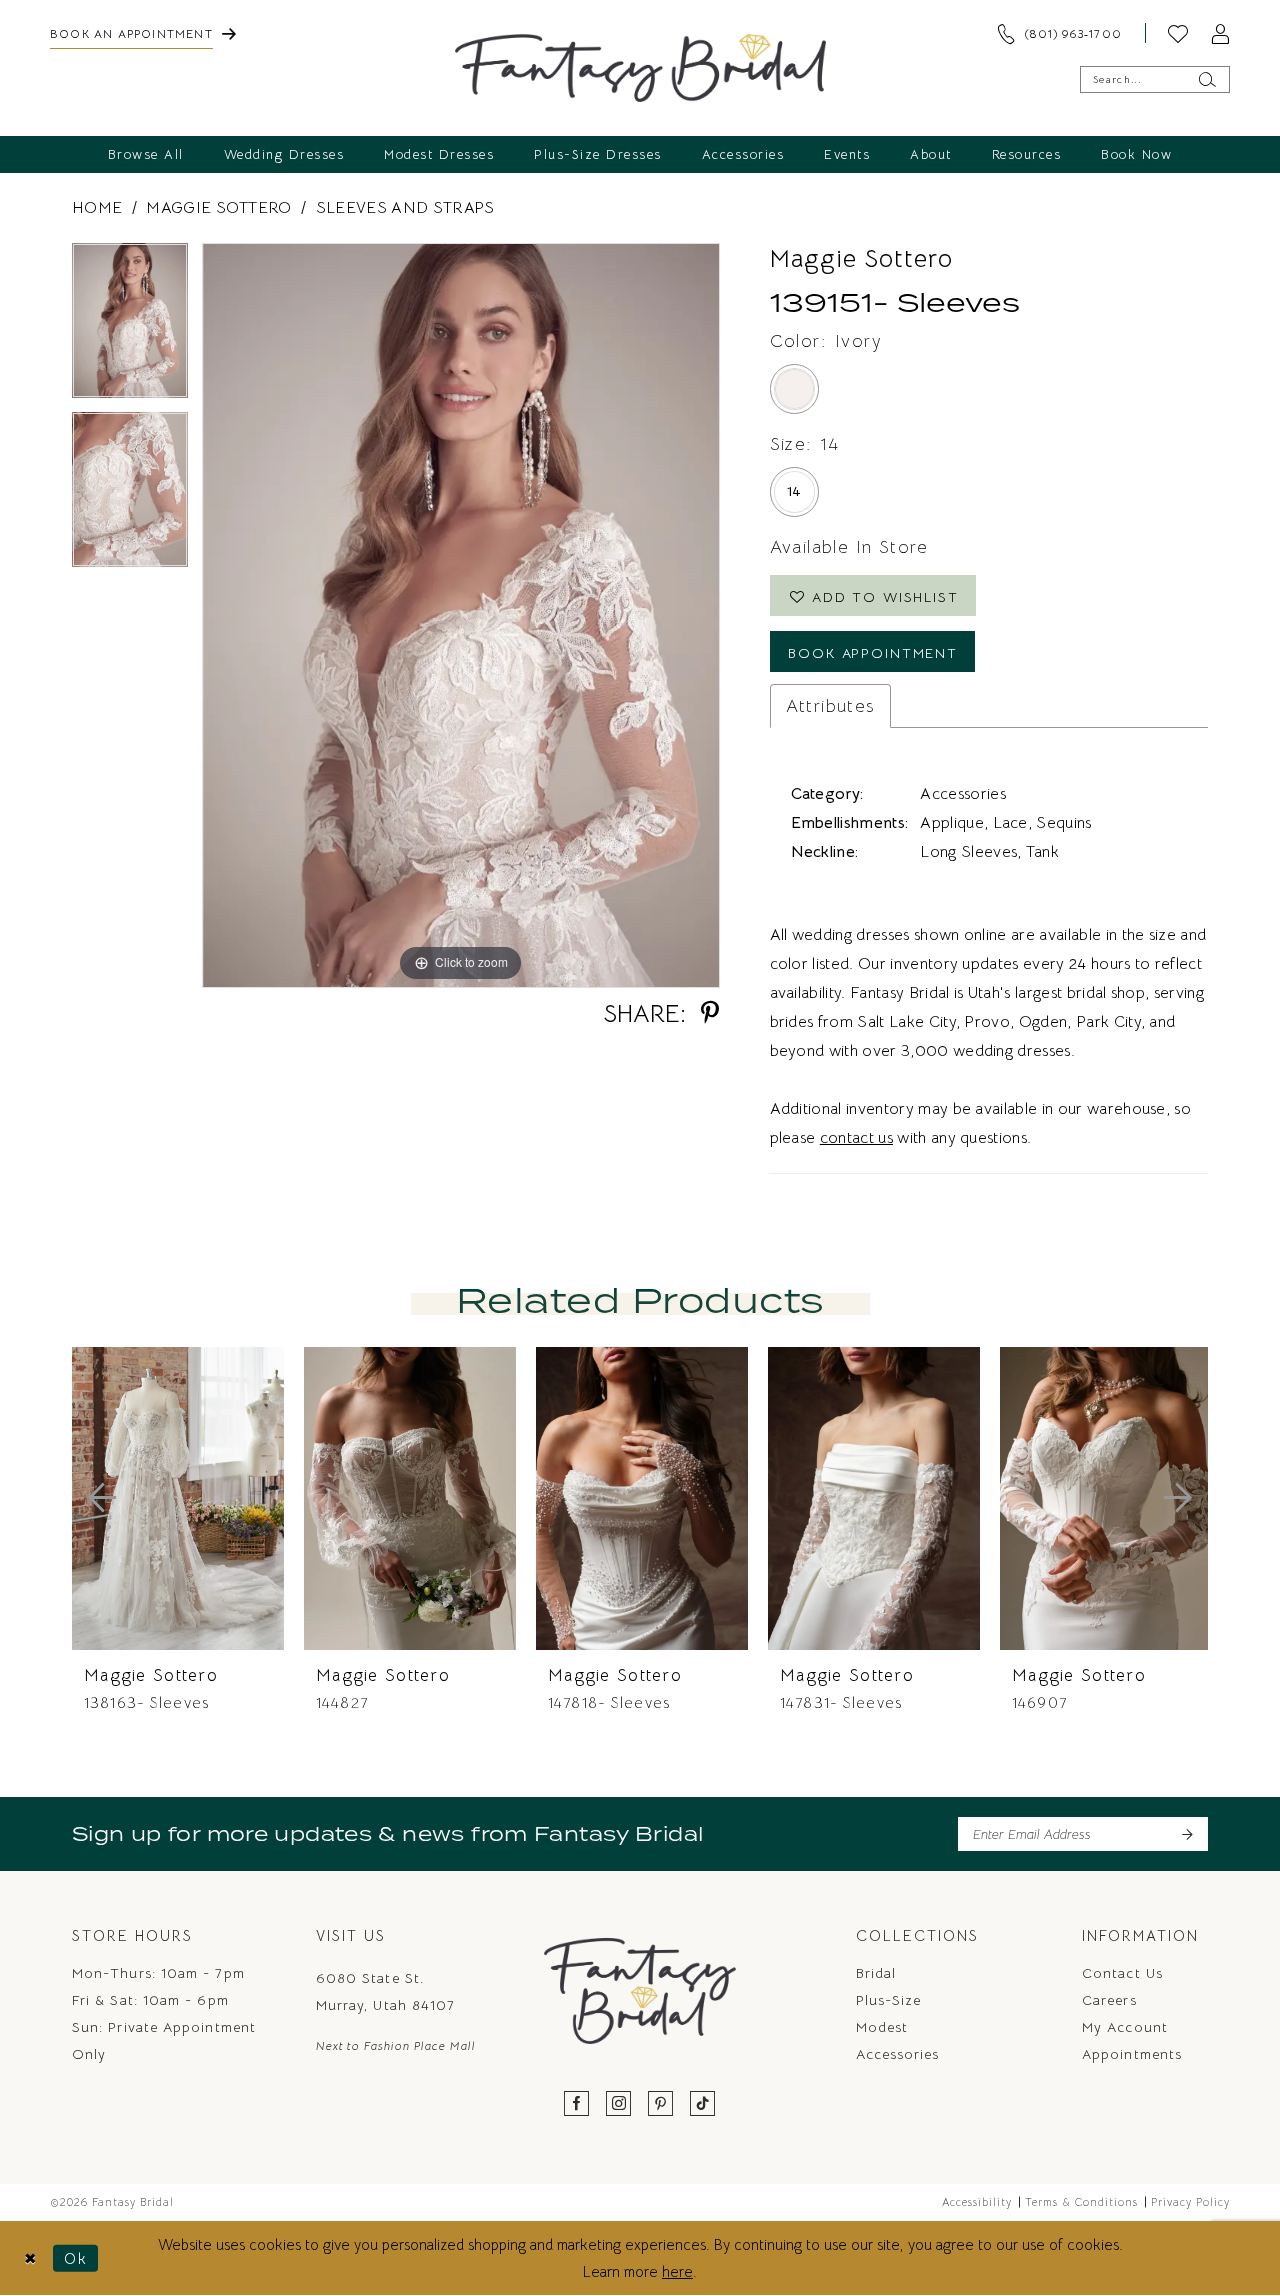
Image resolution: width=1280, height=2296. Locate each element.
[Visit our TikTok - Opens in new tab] (703, 2104)
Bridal (876, 1973)
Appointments (1132, 2054)
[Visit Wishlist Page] (1178, 33)
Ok (76, 2257)
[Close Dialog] (30, 2258)
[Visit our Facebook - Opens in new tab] (577, 2104)
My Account (1125, 2027)
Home (97, 208)
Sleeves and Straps (405, 208)
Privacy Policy (1190, 2202)
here (677, 2271)
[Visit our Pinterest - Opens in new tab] (661, 2104)
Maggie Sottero (218, 208)
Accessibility (977, 2202)
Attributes (830, 706)
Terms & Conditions (1081, 2202)
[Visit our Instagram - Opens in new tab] (619, 2104)
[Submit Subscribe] (1186, 1834)
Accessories (898, 2054)
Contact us (1122, 1973)
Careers (1109, 2000)
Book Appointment (873, 653)
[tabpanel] (130, 327)
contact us (856, 1138)
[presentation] (178, 1498)
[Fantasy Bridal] (640, 68)
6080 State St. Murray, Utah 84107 (385, 1991)
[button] (1220, 33)
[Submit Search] (1206, 79)
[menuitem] (143, 33)
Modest (882, 2027)
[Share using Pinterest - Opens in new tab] (710, 1013)
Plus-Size (889, 2000)
